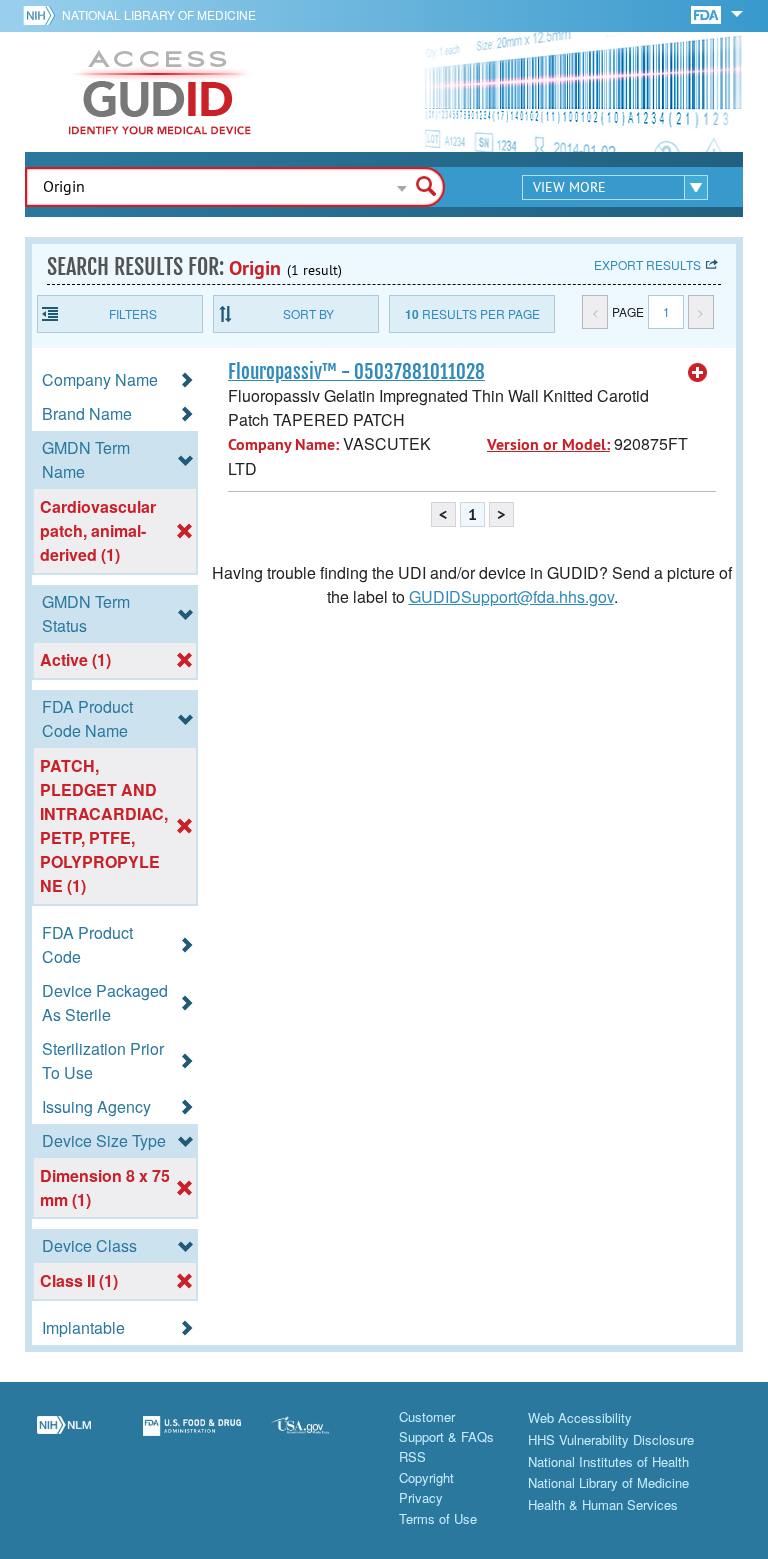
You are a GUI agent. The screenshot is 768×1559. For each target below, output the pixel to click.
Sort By (308, 313)
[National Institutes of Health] (42, 15)
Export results (647, 264)
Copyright (426, 1477)
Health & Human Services (603, 1504)
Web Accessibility (580, 1417)
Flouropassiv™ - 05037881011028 (356, 372)
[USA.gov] (320, 1438)
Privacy (421, 1497)
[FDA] (707, 13)
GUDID (160, 92)
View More (569, 187)
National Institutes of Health (608, 1461)
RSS (412, 1456)
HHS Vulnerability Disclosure (611, 1439)
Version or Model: (548, 444)
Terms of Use (438, 1518)
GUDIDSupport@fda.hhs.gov (511, 596)
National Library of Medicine (159, 14)
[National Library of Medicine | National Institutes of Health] (64, 1438)
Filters (133, 313)
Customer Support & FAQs (446, 1426)
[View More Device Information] (698, 373)
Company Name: (283, 444)
